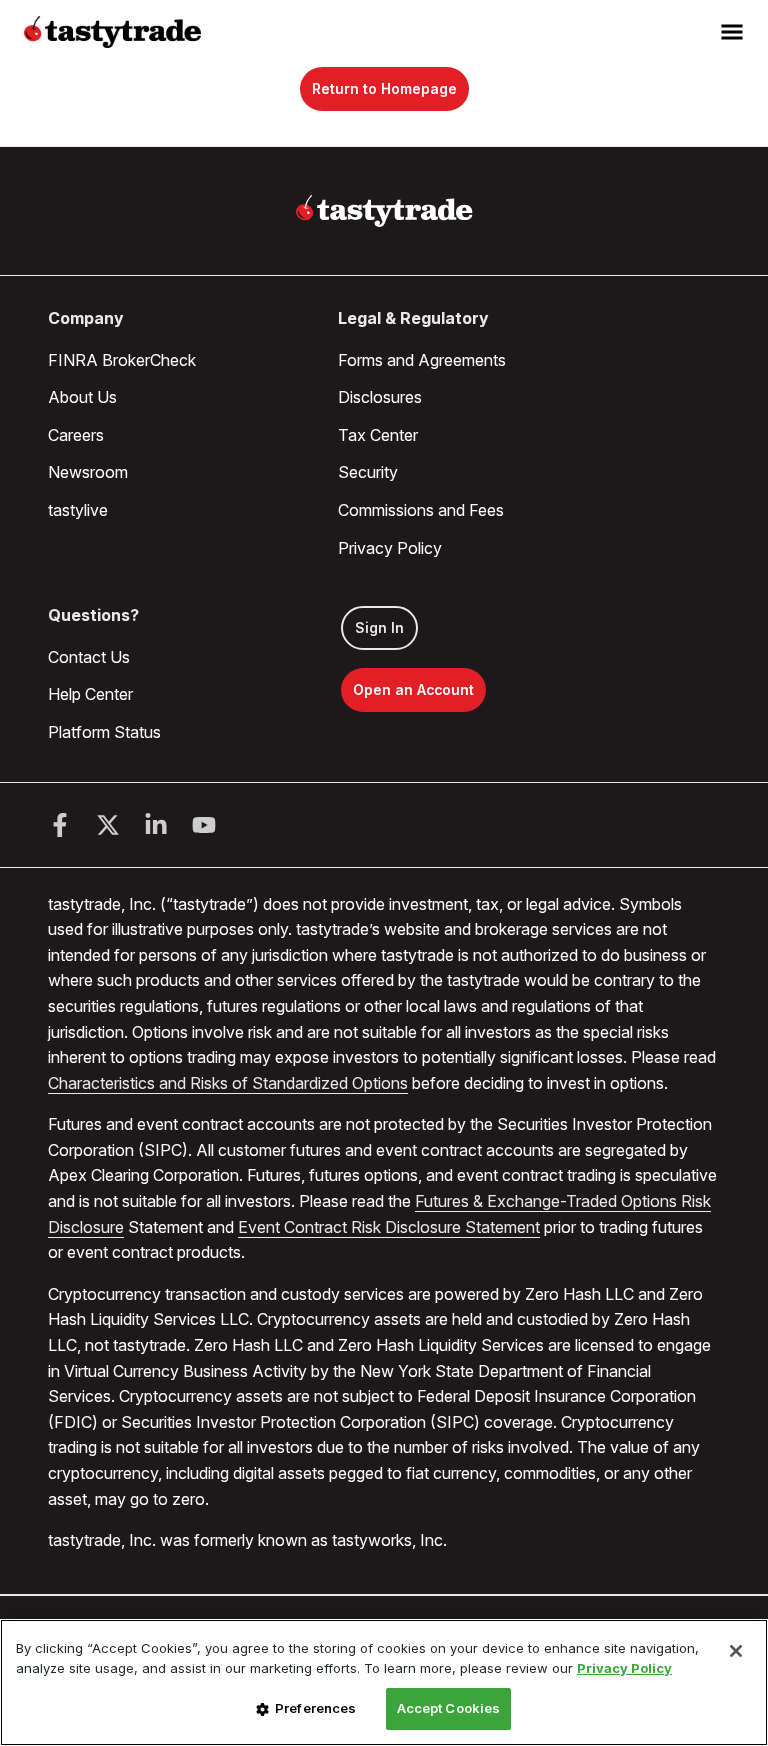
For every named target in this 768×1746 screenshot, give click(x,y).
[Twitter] (108, 825)
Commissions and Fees (421, 510)
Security (368, 472)
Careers (76, 435)
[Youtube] (204, 825)
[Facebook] (60, 825)
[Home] (384, 211)
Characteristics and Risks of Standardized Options (228, 1083)
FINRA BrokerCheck (122, 360)
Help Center (90, 694)
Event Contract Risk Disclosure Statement (389, 1227)
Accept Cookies (449, 1708)
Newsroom (88, 472)
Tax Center (378, 435)
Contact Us (89, 657)
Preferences (315, 1708)
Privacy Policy (390, 548)
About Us (82, 397)
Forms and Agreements (422, 360)
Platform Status (104, 732)
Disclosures (380, 397)
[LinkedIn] (156, 825)
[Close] (736, 1651)
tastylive (78, 510)
